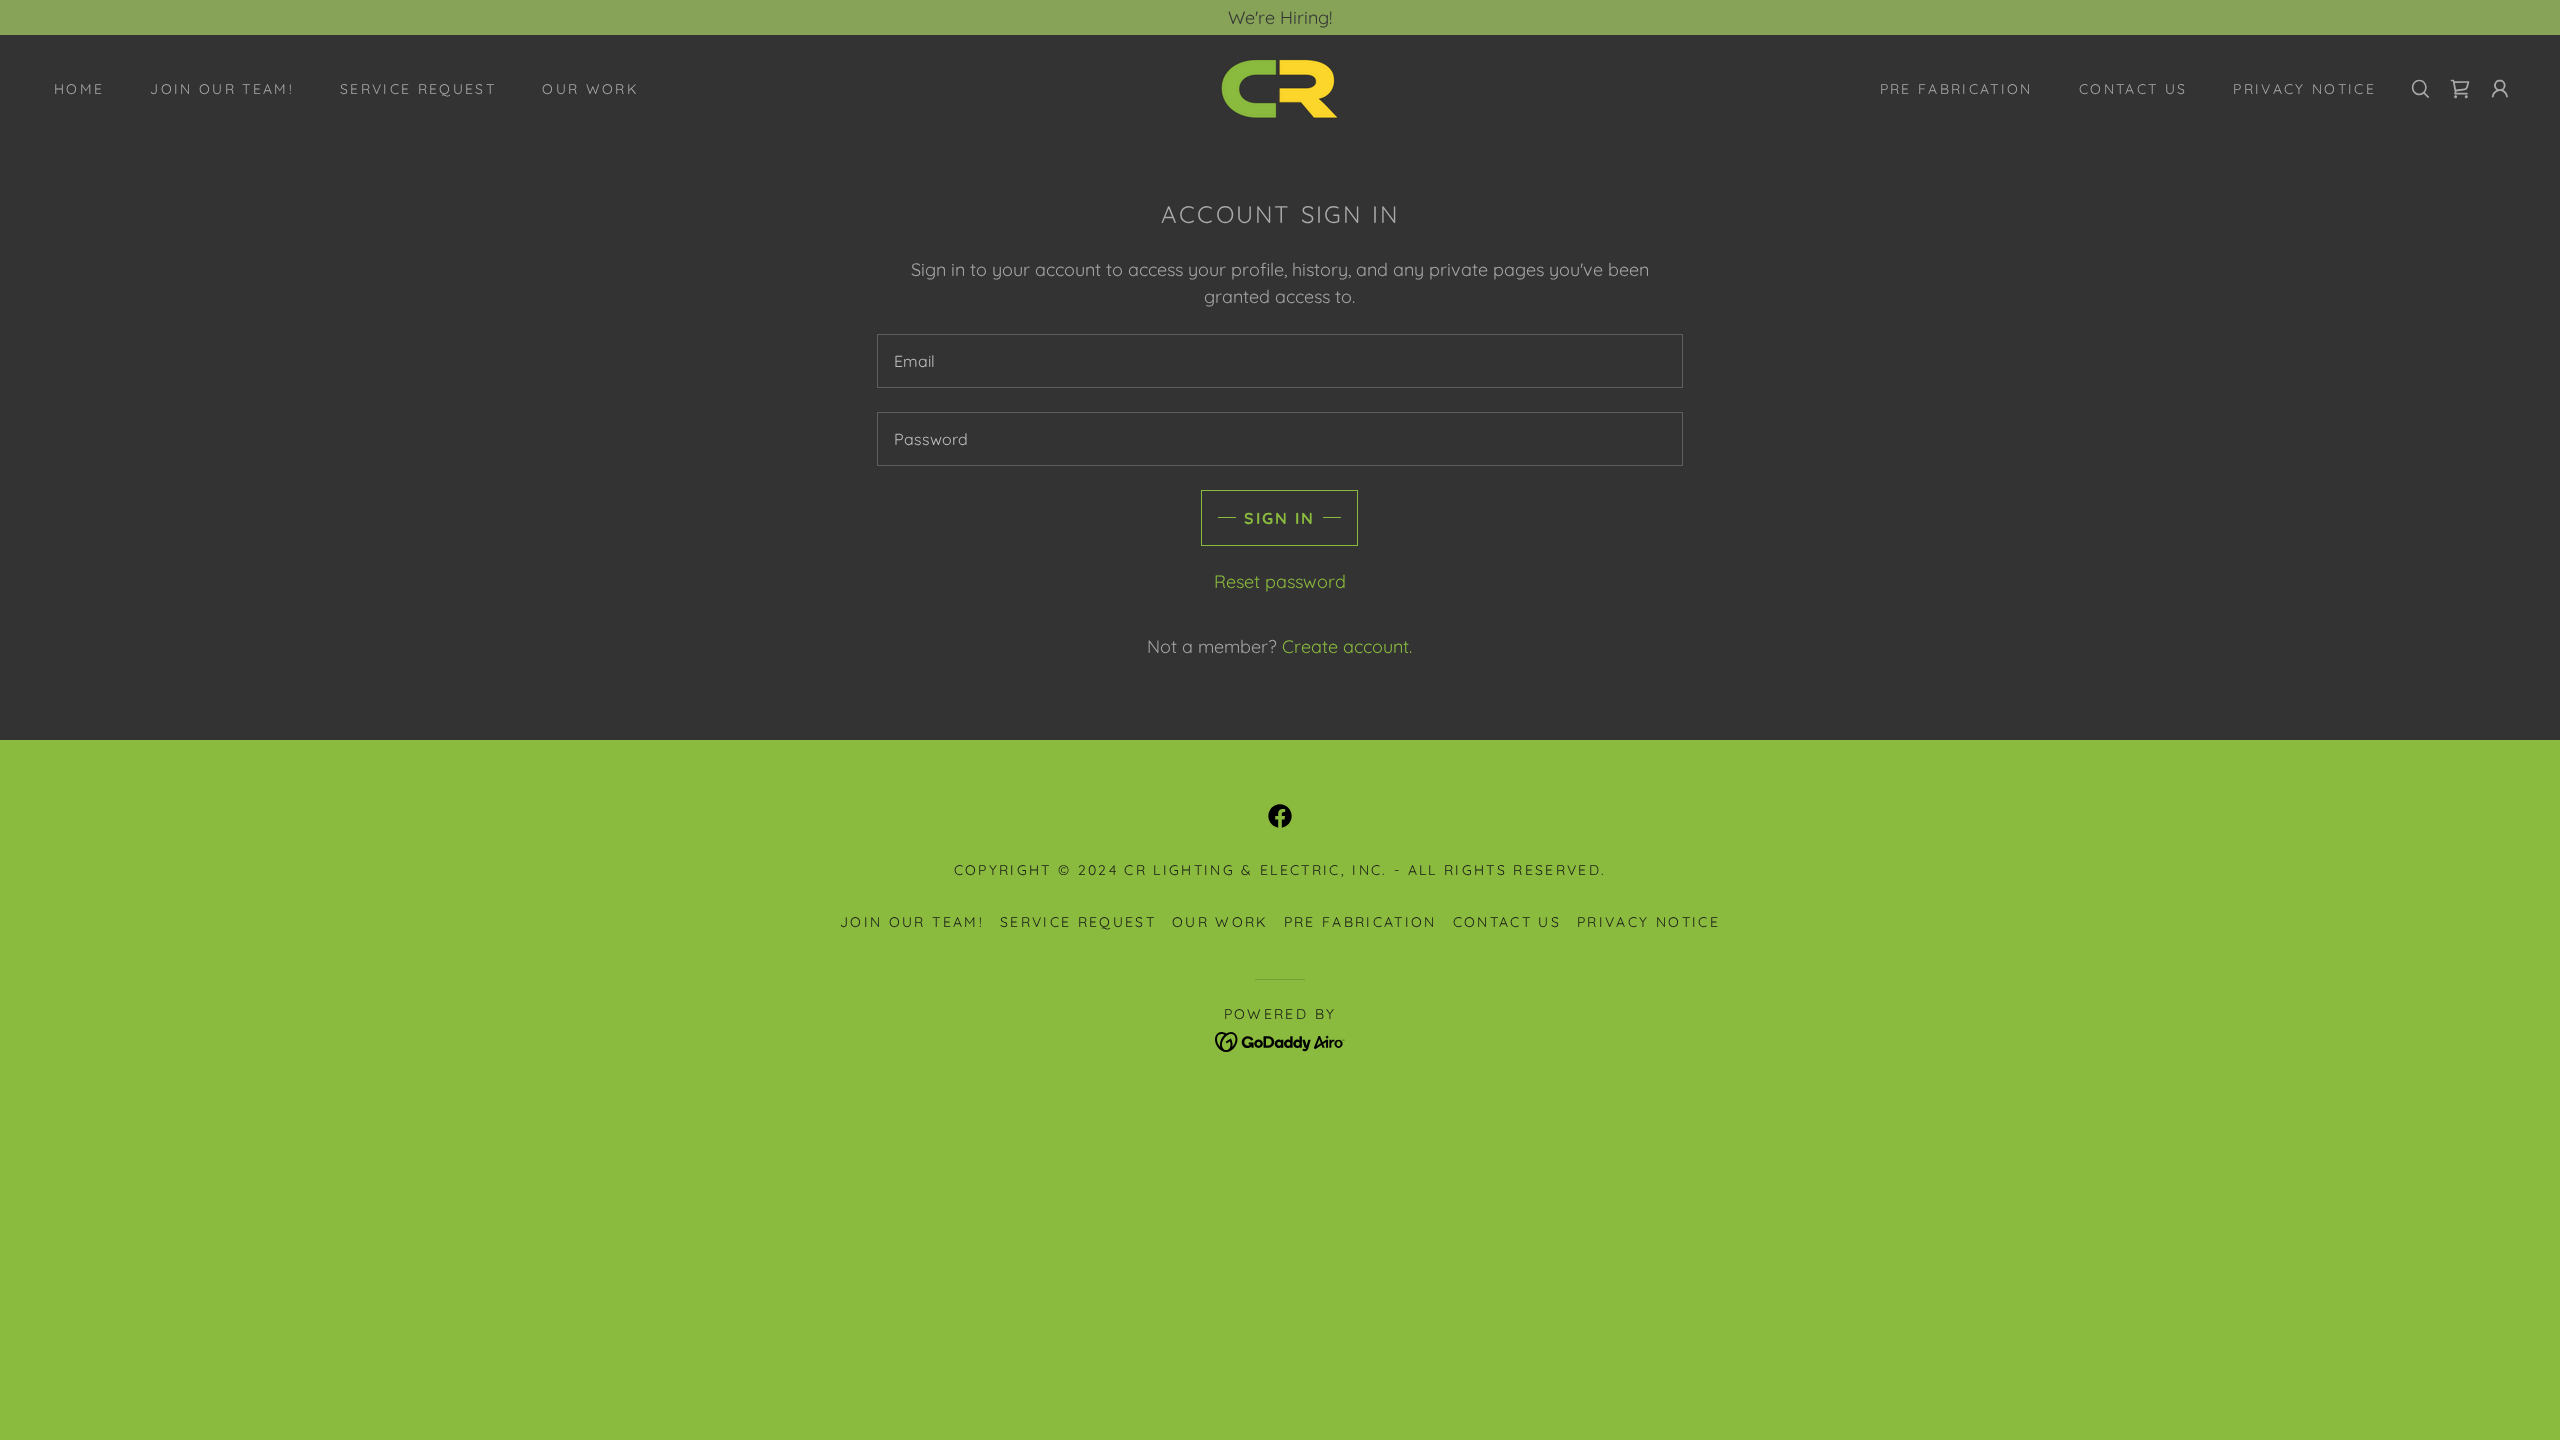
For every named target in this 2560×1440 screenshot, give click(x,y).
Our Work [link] (590, 89)
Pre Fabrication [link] (1956, 89)
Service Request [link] (418, 89)
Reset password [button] (1280, 581)
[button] (2500, 89)
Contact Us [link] (2133, 89)
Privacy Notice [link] (2304, 89)
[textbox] (1279, 361)
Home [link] (79, 89)
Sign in (1279, 518)
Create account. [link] (1347, 646)
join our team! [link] (222, 89)
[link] (1280, 86)
